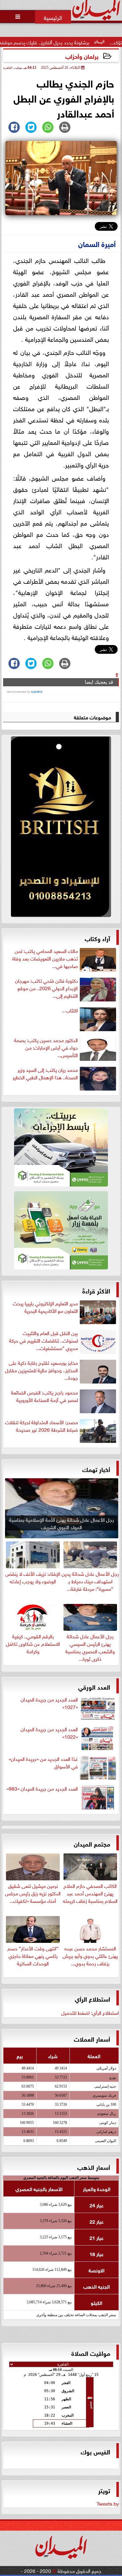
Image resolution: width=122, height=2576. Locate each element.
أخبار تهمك (96, 1469)
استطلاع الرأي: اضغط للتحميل (90, 2012)
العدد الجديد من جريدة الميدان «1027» (49, 1703)
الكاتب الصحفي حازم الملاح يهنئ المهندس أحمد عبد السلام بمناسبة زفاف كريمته (90, 1893)
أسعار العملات (92, 2038)
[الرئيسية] (53, 17)
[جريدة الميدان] (61, 828)
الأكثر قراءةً (96, 1290)
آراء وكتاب (97, 938)
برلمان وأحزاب (82, 56)
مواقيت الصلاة (91, 2353)
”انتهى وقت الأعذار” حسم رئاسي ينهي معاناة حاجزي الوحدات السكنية (33, 1955)
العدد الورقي (94, 1686)
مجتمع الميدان (92, 1843)
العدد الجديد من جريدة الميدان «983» (42, 1788)
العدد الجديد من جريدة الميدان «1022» (49, 1733)
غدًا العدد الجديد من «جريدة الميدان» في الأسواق (43, 1762)
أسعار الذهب (94, 2167)
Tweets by (108, 2503)
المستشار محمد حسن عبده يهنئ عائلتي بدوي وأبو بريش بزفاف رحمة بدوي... (90, 1955)
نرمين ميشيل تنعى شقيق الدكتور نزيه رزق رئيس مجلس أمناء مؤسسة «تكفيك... (33, 1893)
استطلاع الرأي (92, 1998)
